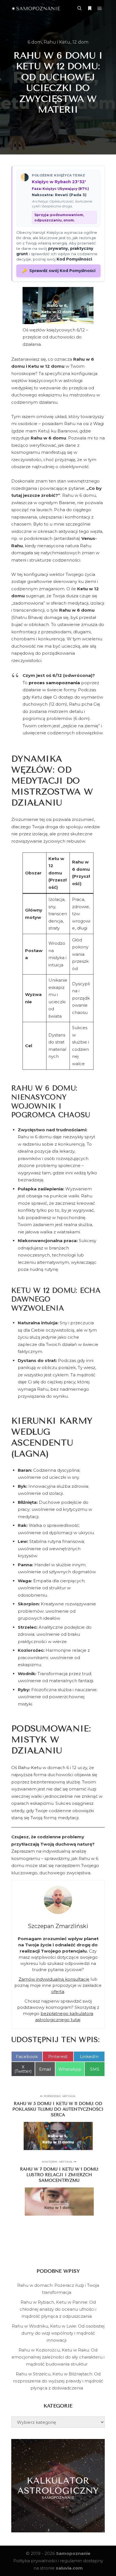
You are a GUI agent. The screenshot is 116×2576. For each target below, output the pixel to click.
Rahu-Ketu (30, 1768)
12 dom (80, 42)
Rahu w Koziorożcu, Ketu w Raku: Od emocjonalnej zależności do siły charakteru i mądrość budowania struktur (58, 2357)
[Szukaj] (79, 8)
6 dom (35, 42)
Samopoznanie (73, 2553)
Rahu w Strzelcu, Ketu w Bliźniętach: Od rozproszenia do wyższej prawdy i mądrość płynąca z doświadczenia (58, 2381)
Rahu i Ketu (57, 42)
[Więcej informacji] (90, 8)
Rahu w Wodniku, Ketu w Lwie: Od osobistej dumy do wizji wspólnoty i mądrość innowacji (58, 2333)
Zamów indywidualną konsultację (54, 1979)
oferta (58, 1992)
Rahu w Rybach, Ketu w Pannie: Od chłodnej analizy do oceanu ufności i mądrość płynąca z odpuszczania (58, 2309)
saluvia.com (69, 2568)
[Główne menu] (100, 8)
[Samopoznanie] (36, 8)
